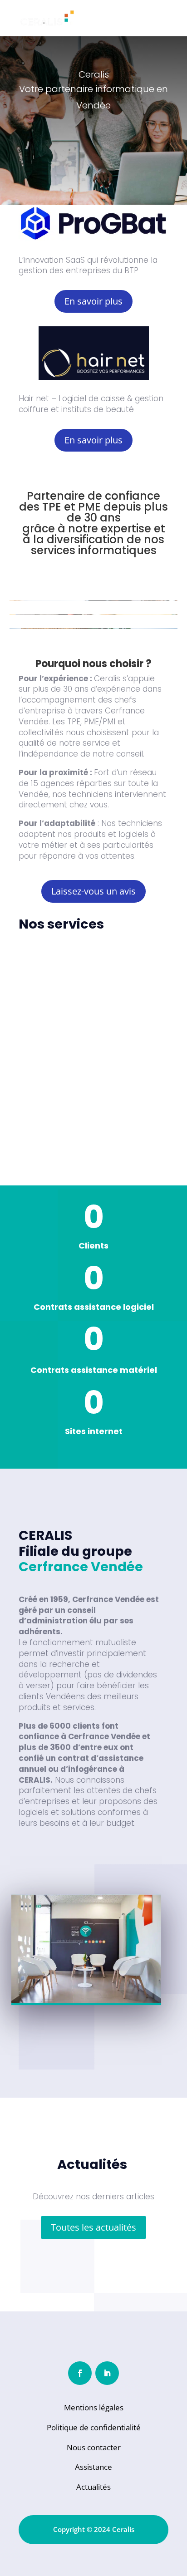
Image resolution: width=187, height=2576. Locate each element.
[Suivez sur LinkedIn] (107, 2373)
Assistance (93, 2467)
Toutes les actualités (93, 2227)
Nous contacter (94, 2447)
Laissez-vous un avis (93, 891)
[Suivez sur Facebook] (80, 2373)
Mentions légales (94, 2407)
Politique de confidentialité (94, 2427)
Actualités (93, 2487)
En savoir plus (93, 301)
